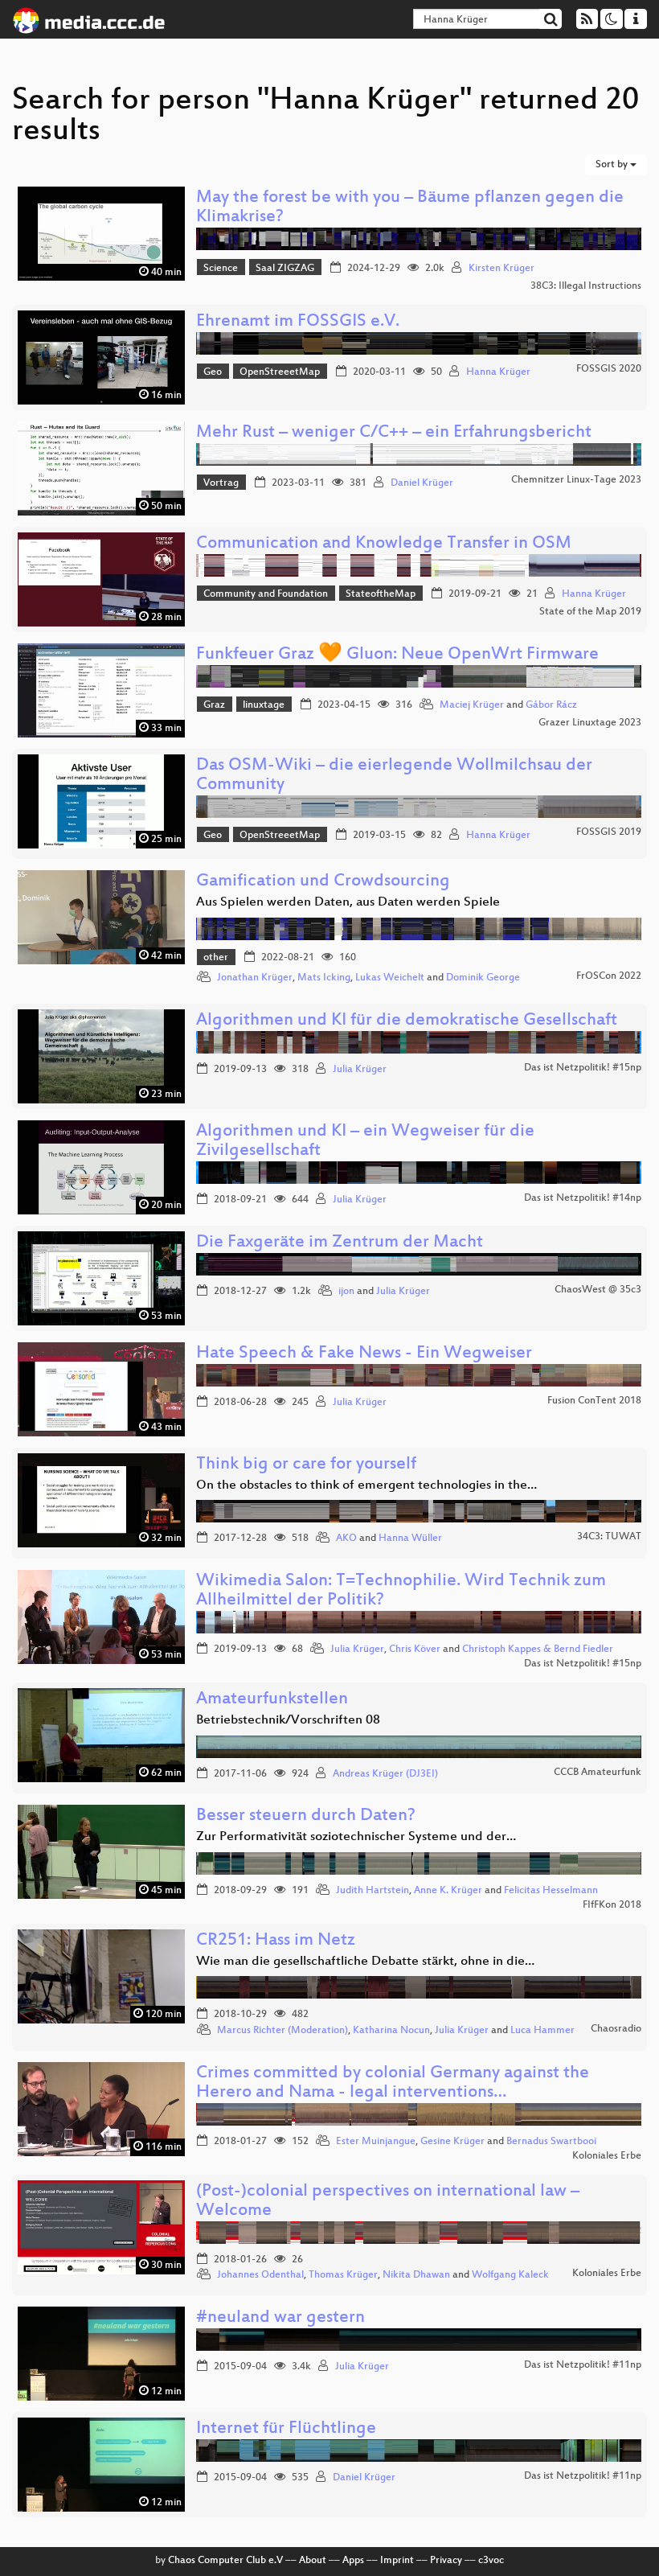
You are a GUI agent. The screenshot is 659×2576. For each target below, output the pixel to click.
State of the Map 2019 (590, 612)
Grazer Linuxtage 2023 (590, 723)
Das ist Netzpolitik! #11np (583, 2365)
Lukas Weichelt (390, 978)
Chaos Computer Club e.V (225, 2561)
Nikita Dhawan (416, 2275)
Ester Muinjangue (376, 2142)
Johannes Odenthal (260, 2275)
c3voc (491, 2561)
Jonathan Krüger (255, 978)
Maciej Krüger (472, 705)
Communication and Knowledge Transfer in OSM (384, 544)
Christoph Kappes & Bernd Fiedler (538, 1650)
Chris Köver (415, 1650)
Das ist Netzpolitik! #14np (583, 1198)
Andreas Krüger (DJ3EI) (385, 1774)
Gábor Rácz (551, 705)
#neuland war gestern (280, 2318)
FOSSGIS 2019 (609, 832)
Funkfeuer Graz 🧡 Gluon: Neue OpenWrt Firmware (397, 655)
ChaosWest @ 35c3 (598, 1290)
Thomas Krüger (343, 2275)
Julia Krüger (360, 1070)
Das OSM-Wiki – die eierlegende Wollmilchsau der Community (394, 776)
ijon (346, 1292)
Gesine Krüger (452, 2142)
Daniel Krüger (422, 483)
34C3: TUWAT (609, 1537)
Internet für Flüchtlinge (286, 2429)
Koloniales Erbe (607, 2156)
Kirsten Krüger (501, 269)
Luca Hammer (542, 2031)
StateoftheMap (381, 594)
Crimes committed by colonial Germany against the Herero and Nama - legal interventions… (393, 2083)
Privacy (446, 2561)
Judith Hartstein (372, 1891)
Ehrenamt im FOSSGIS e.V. (298, 322)
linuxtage (264, 705)
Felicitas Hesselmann (551, 1891)
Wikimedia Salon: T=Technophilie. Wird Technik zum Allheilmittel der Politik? (401, 1591)
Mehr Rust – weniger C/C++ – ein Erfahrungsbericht (394, 433)
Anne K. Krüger (448, 1891)
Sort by (613, 165)
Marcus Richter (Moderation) (282, 2031)
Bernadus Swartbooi (551, 2142)
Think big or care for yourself (306, 1465)
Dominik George (483, 978)
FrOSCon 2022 (609, 976)
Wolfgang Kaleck (510, 2275)
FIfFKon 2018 (612, 1905)
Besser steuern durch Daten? (306, 1816)
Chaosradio (616, 2029)
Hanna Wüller (410, 1539)
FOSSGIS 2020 (609, 369)
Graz (214, 705)
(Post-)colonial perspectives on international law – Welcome (388, 2202)
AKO (346, 1539)
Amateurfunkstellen (272, 1700)
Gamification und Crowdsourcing (323, 882)
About (313, 2561)
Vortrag (221, 483)
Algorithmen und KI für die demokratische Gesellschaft (407, 1021)
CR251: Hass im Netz (276, 1941)
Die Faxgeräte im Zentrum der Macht (340, 1243)
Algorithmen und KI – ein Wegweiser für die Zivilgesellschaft (365, 1142)
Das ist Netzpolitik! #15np (583, 1068)
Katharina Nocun (391, 2031)
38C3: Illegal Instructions (586, 286)
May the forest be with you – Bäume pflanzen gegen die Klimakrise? (410, 208)
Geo (213, 372)
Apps (353, 2561)
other (216, 958)
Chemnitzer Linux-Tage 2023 (576, 480)
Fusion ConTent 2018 (594, 1401)
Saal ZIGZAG (285, 269)
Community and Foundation (266, 594)
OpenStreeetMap (280, 372)
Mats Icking (324, 978)
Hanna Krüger (498, 372)
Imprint (397, 2561)
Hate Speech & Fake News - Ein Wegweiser (364, 1354)
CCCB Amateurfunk (598, 1773)
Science (221, 269)
